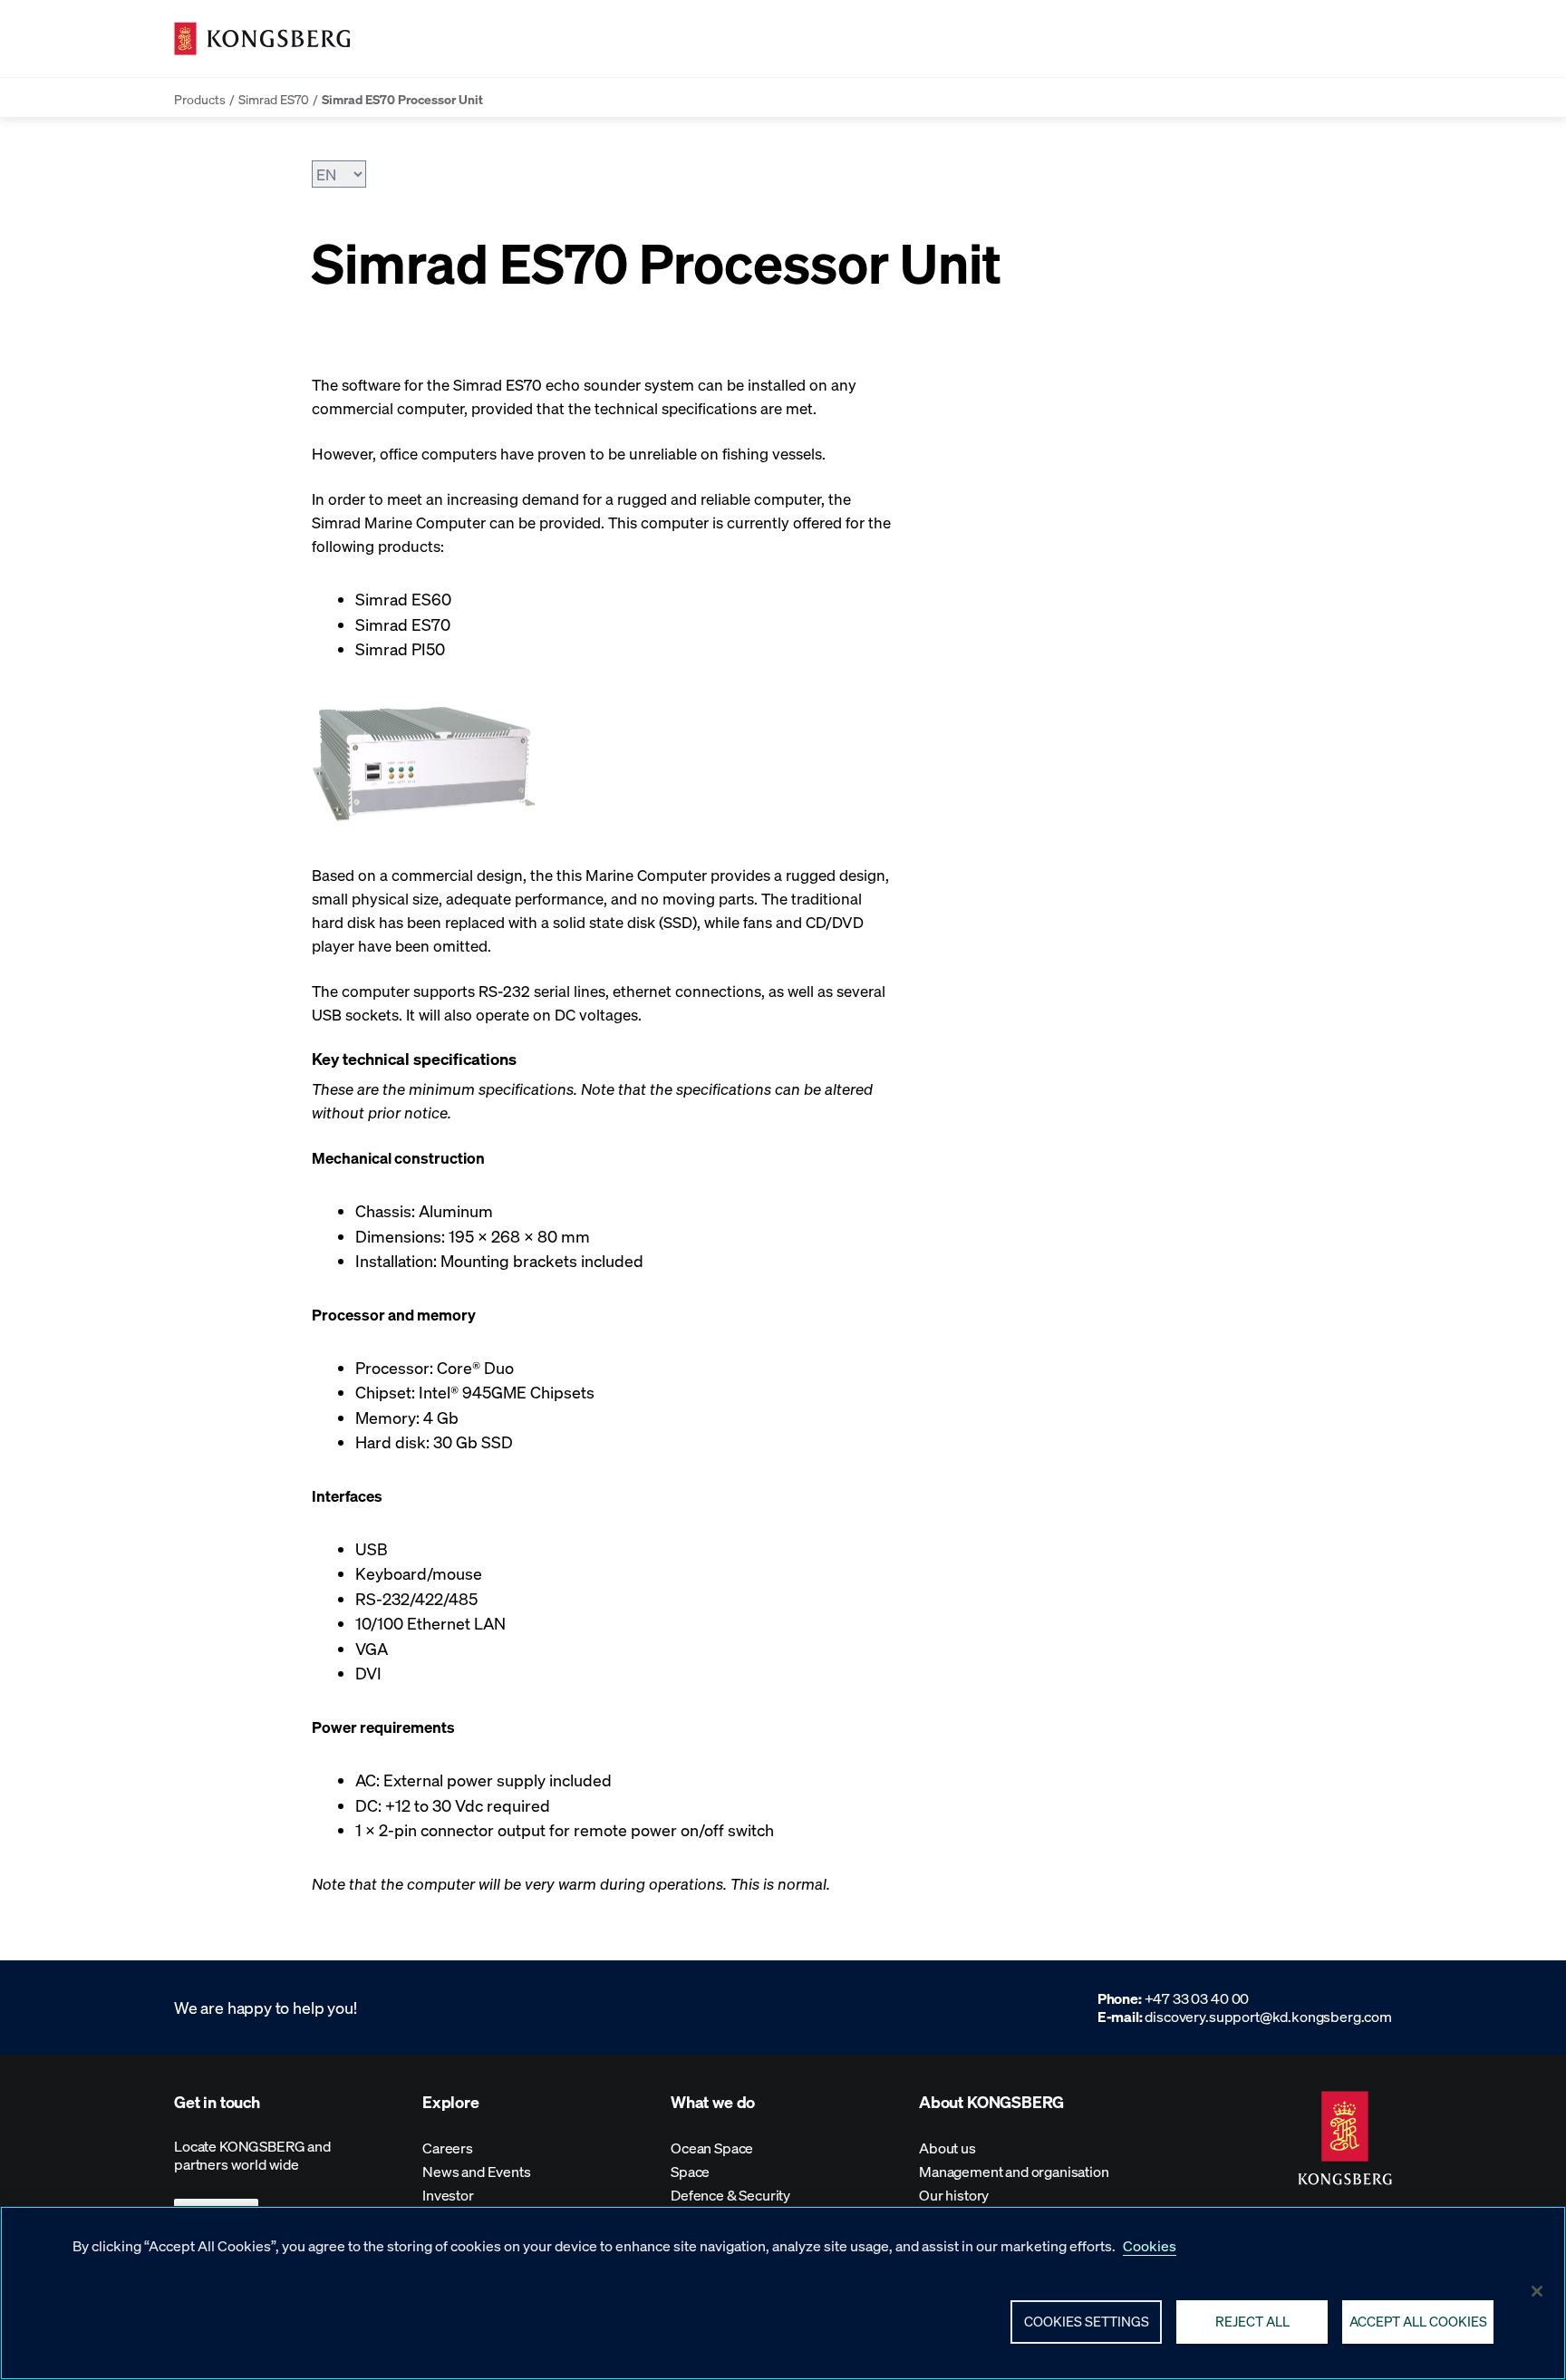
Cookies (1150, 2245)
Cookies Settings (1087, 2321)
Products (200, 99)
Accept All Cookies (1418, 2321)
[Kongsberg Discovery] (262, 39)
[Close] (1537, 2291)
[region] (783, 2293)
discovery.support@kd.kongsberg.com (1268, 2016)
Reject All (1252, 2321)
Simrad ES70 (274, 99)
